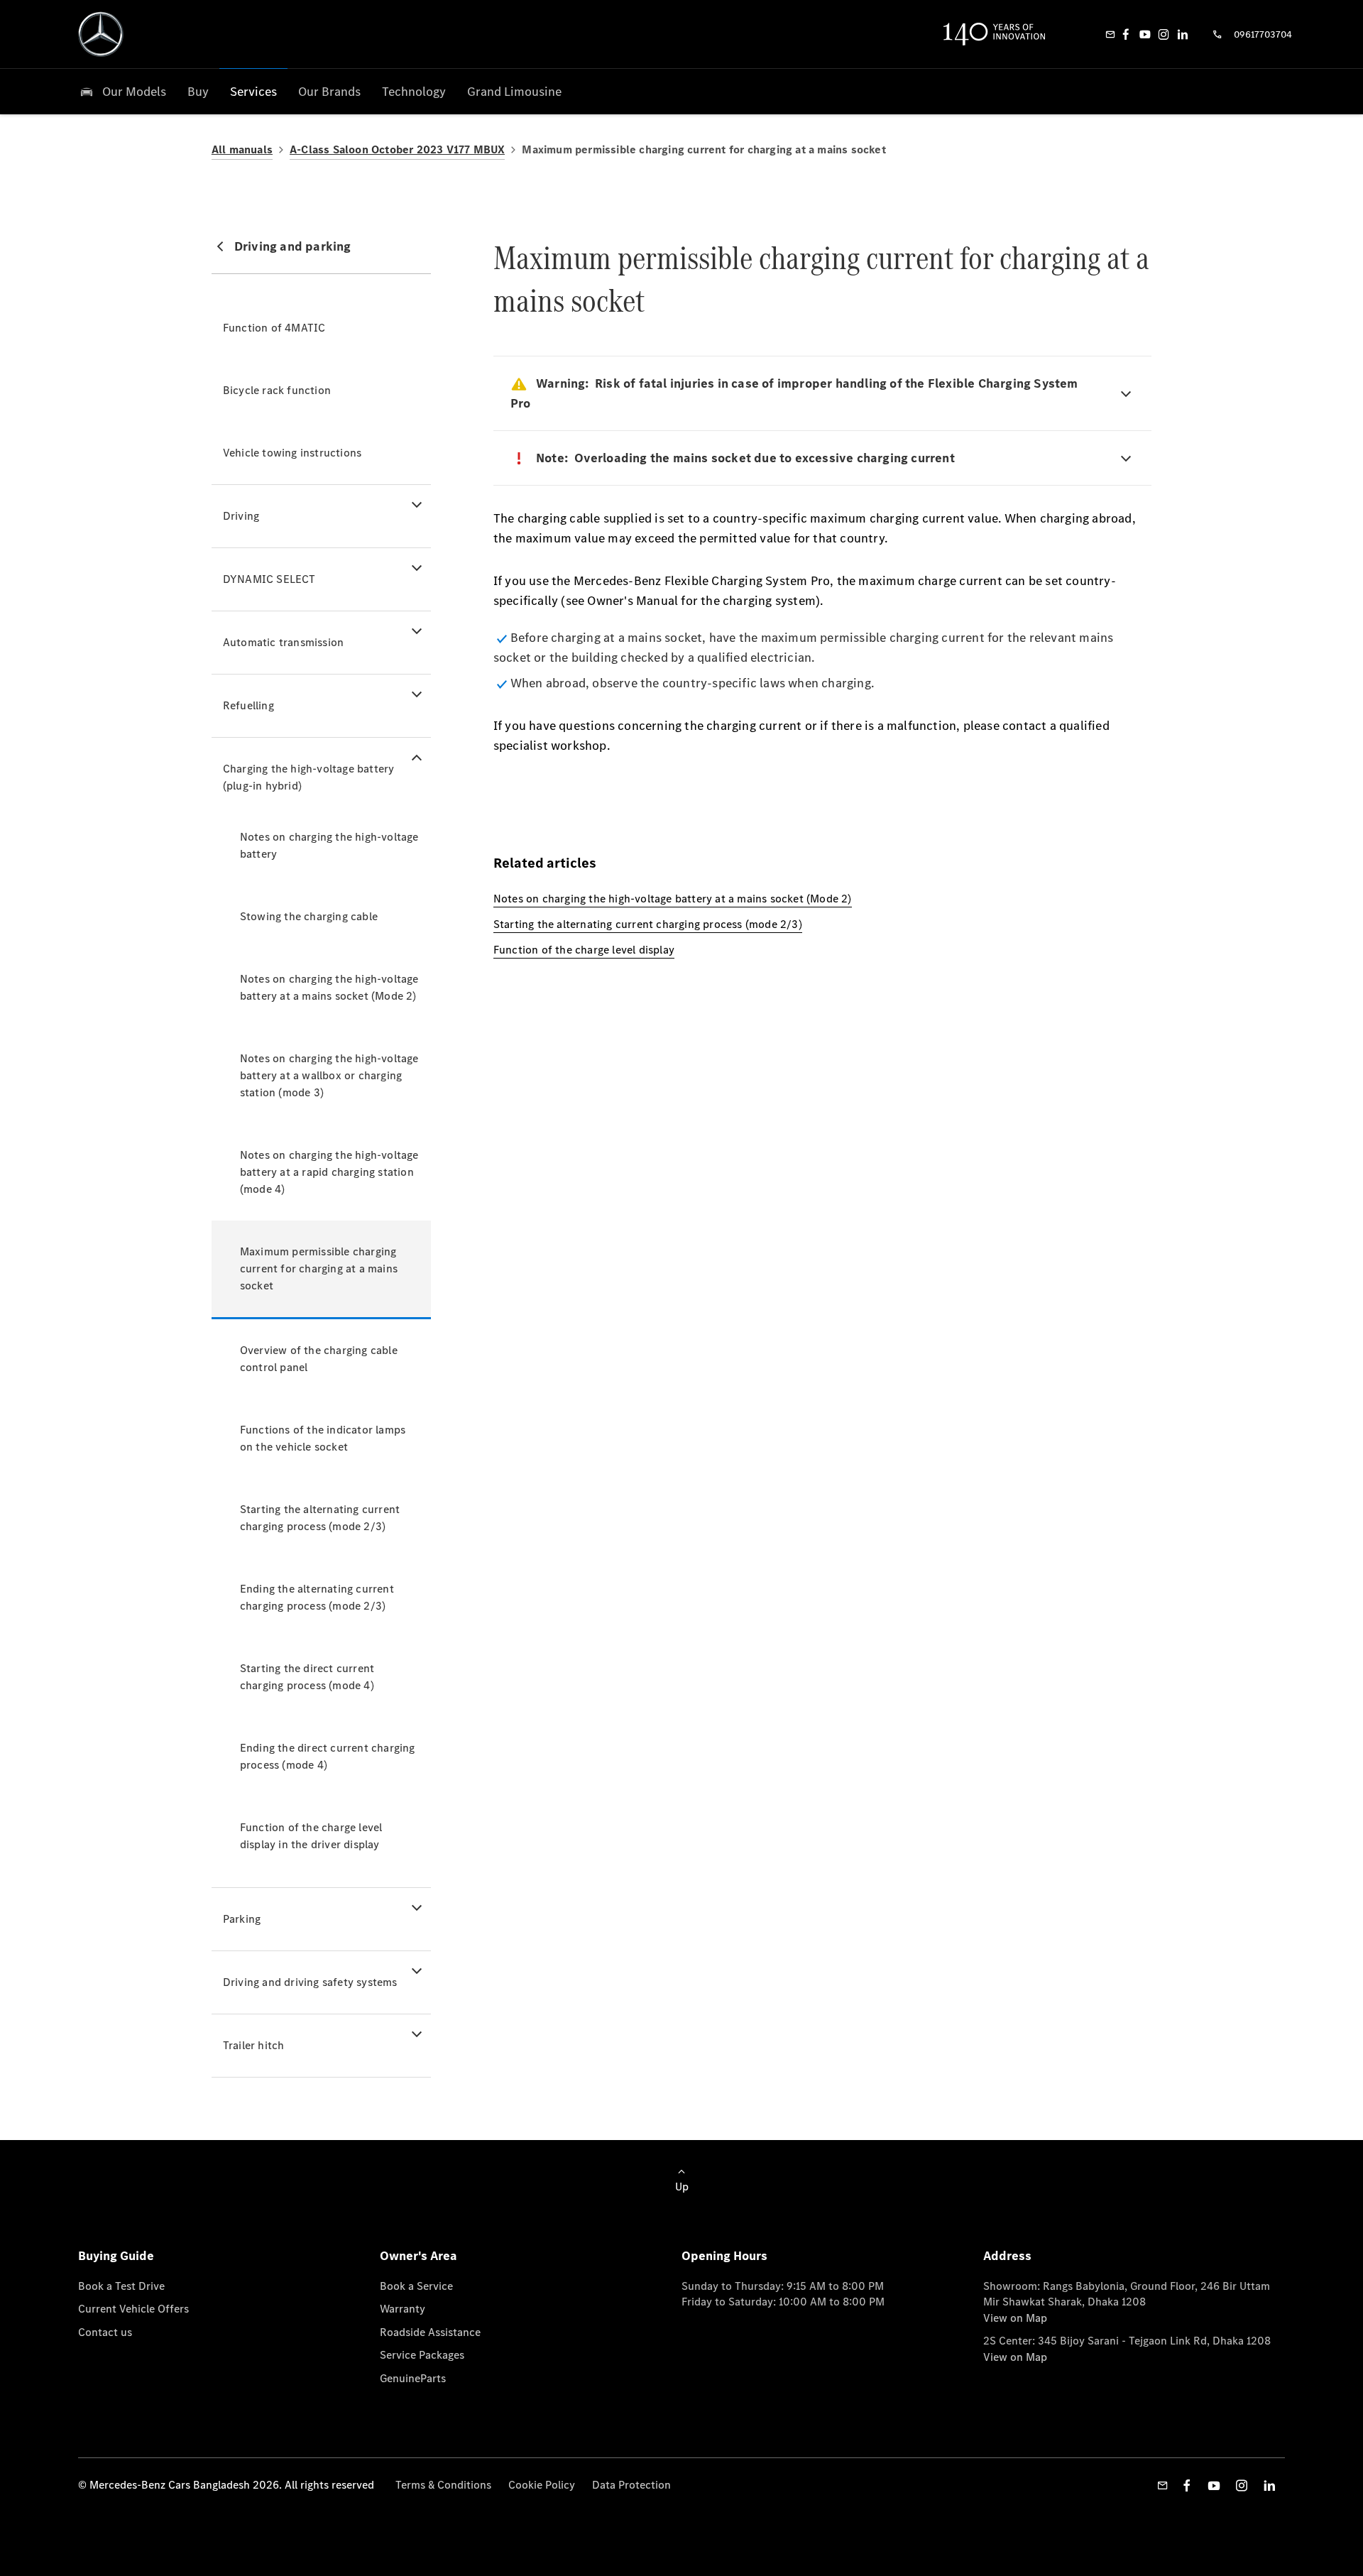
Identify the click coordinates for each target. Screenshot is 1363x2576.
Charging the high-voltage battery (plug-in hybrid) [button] (309, 777)
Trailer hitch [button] (254, 2045)
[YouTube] (1145, 34)
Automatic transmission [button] (283, 642)
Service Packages (422, 2355)
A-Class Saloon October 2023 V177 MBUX (397, 149)
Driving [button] (241, 516)
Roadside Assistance (430, 2332)
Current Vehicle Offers (133, 2309)
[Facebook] (1126, 34)
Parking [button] (242, 1919)
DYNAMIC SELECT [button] (269, 579)
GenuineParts (413, 2378)
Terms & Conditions (443, 2485)
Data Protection (631, 2485)
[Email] (1110, 34)
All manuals (242, 149)
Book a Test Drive (121, 2286)
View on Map (1015, 2318)
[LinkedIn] (1183, 34)
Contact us (105, 2332)
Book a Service (416, 2286)
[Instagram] (1164, 34)
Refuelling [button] (248, 705)
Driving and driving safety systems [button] (310, 1982)
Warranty (403, 2309)
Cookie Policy (542, 2485)
